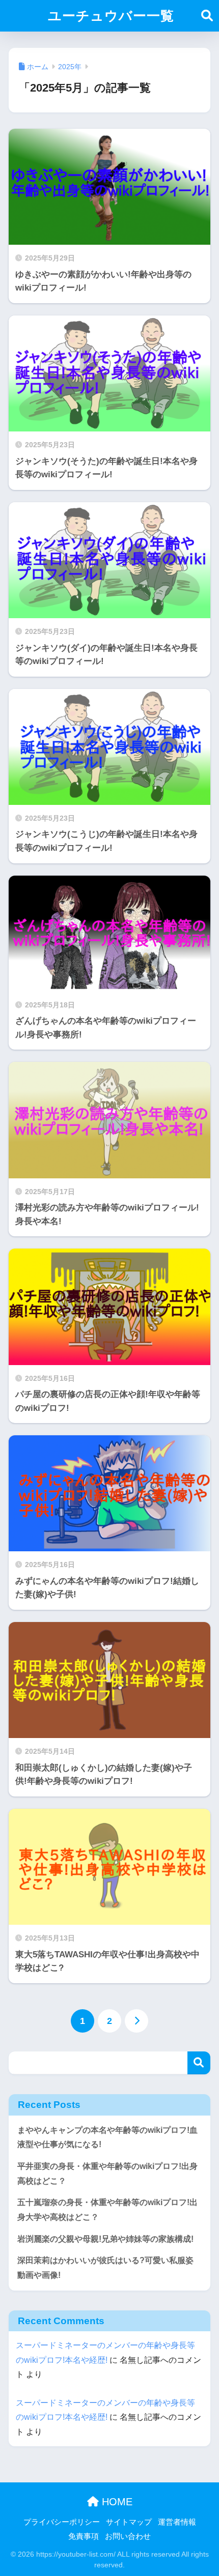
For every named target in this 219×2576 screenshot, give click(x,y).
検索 (199, 2063)
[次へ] (136, 2021)
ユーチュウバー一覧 (111, 16)
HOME (116, 2502)
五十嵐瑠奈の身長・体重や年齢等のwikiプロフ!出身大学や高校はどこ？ (107, 2210)
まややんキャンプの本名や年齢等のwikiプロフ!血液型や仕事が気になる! (107, 2137)
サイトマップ (129, 2522)
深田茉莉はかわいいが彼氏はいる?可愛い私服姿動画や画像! (105, 2268)
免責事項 (84, 2536)
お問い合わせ (128, 2536)
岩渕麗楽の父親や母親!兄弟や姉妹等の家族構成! (105, 2239)
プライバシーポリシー (62, 2522)
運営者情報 (177, 2522)
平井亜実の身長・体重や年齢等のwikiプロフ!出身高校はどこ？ (107, 2174)
